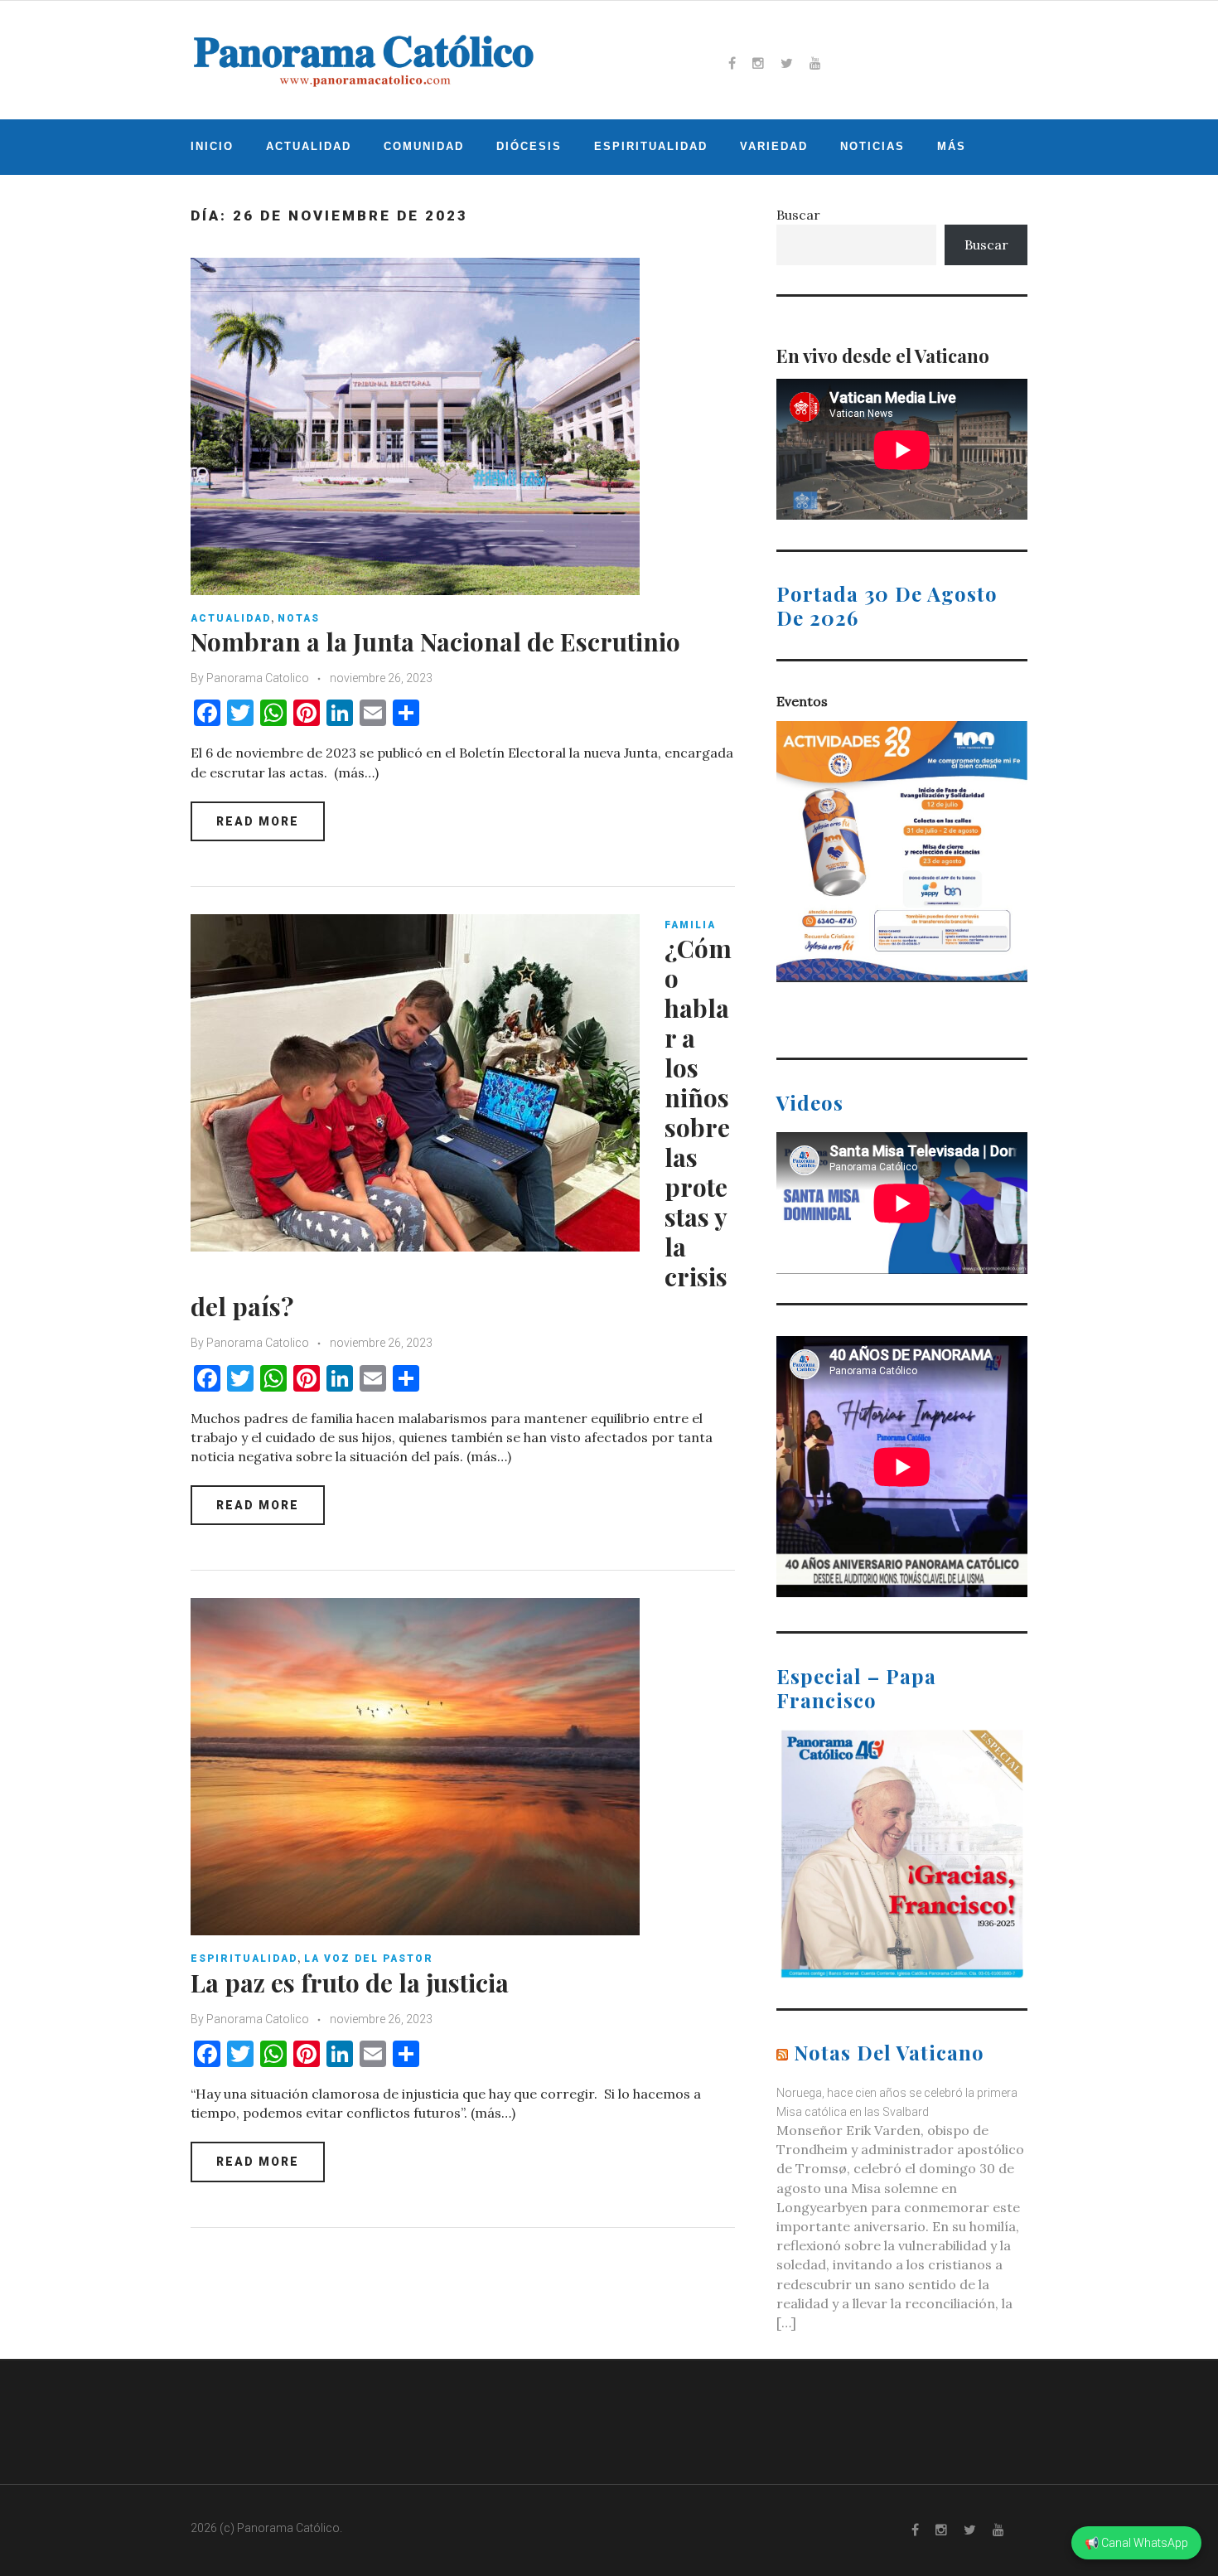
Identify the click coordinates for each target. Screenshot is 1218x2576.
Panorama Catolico (258, 678)
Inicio (212, 146)
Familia (690, 925)
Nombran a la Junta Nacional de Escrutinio (435, 642)
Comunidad (424, 146)
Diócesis (529, 146)
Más (952, 146)
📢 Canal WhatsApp (1136, 2543)
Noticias (872, 146)
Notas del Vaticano (889, 2052)
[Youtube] (815, 63)
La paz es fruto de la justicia (350, 1983)
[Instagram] (758, 63)
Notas (299, 618)
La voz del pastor (369, 1959)
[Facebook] (732, 63)
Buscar (798, 215)
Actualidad (309, 146)
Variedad (774, 146)
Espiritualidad (651, 146)
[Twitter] (787, 63)
